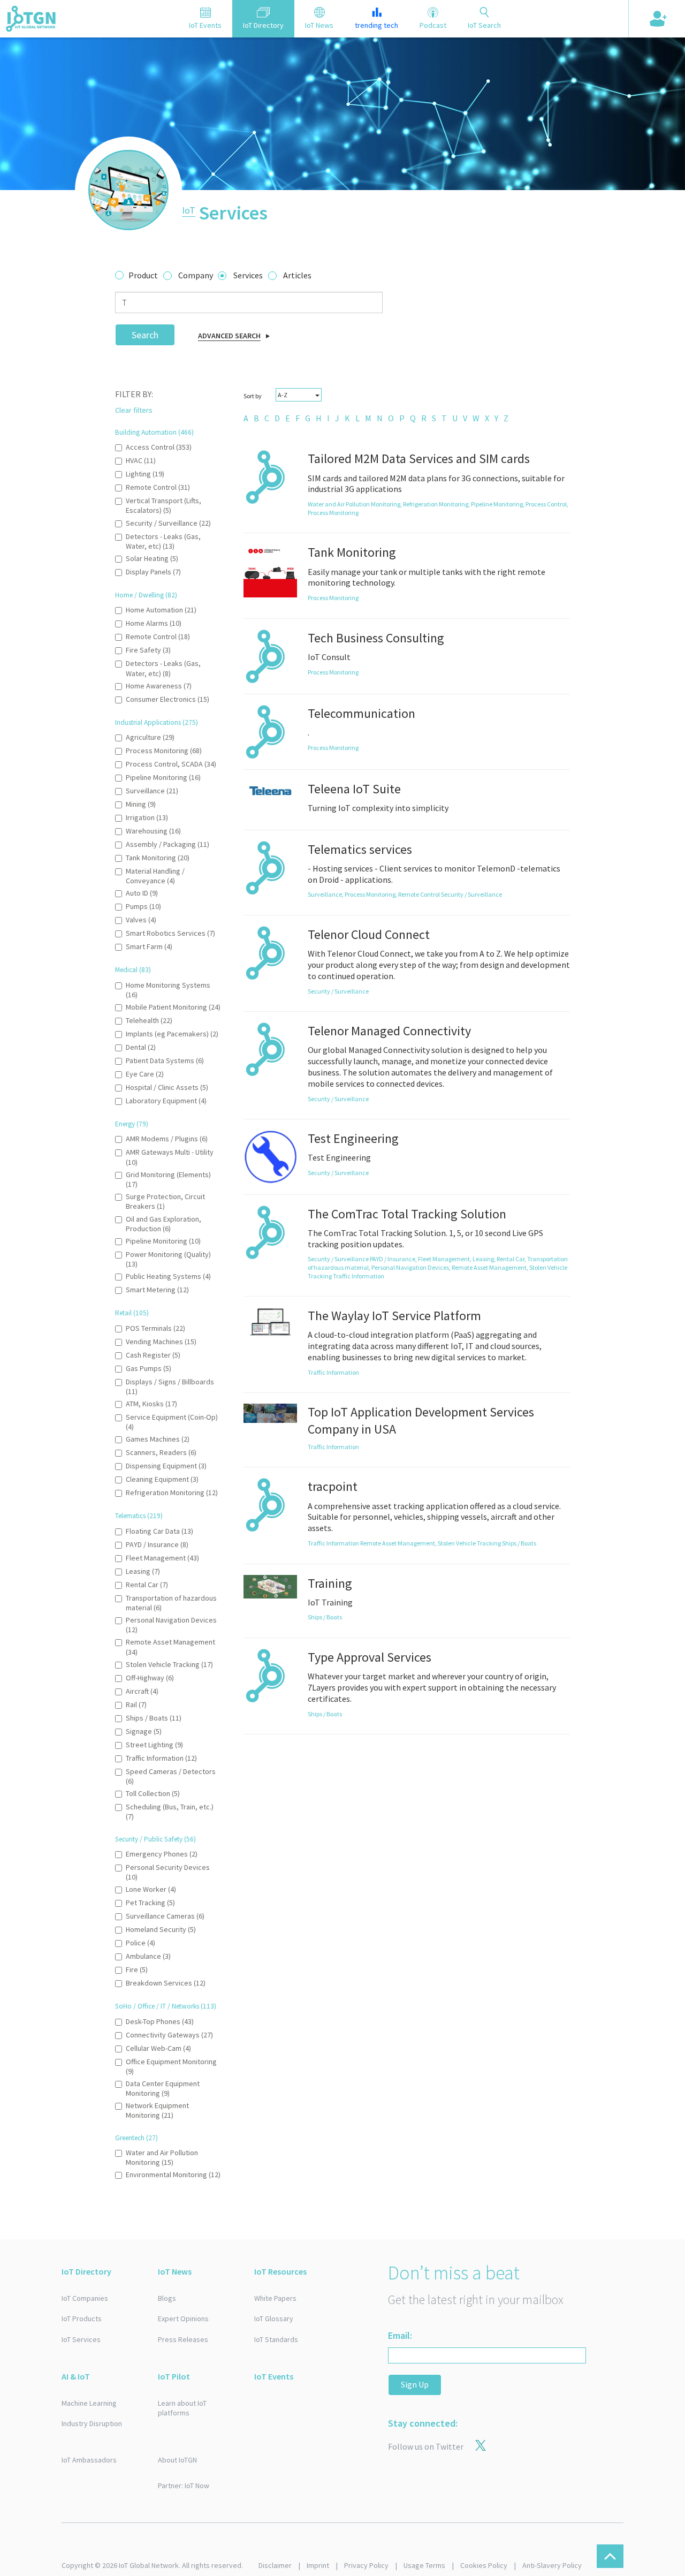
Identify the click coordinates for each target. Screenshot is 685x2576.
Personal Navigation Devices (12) (171, 1625)
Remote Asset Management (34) (170, 1647)
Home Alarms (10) (154, 623)
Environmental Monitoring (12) (173, 2175)
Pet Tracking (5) (150, 1903)
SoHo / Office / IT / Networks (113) (166, 2006)
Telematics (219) (139, 1516)
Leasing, (485, 1259)
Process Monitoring (333, 513)
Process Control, (547, 504)
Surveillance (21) (152, 791)
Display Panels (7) (153, 572)
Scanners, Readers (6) (161, 1452)
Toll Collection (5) (153, 1793)
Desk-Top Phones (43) (160, 2021)
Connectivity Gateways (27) (169, 2035)
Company (196, 275)
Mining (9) (141, 804)
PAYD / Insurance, (394, 1259)
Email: (400, 2335)
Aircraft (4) (142, 1691)
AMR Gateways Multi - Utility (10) (170, 1157)
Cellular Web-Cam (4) (158, 2048)
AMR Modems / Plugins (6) (167, 1139)
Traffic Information (359, 1276)
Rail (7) (136, 1704)
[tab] (205, 19)
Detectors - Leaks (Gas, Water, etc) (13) (163, 541)
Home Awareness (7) (159, 686)
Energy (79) (132, 1124)
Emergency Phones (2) (162, 1854)
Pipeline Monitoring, (498, 504)
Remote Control (420, 894)
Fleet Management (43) (162, 1558)
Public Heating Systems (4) (168, 1276)
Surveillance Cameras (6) (165, 1916)
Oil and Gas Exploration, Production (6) (163, 1224)
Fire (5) (137, 1969)
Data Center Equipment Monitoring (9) (163, 2088)
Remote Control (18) (158, 637)
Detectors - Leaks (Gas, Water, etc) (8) (163, 668)
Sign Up (415, 2384)
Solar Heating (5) (152, 558)
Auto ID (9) (142, 893)
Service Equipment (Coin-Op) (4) (172, 1422)
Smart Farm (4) (149, 946)
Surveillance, (326, 894)
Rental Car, (512, 1259)
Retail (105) (132, 1313)
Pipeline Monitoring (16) (163, 777)
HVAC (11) (141, 460)
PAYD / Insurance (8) (157, 1544)
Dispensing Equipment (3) (166, 1466)
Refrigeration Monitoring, (437, 504)
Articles (297, 275)
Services (248, 275)
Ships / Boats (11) (154, 1718)
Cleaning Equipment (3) (162, 1479)
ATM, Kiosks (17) (151, 1404)
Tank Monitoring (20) (158, 858)
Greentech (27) (136, 2138)
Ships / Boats (519, 1543)
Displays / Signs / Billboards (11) (170, 1387)
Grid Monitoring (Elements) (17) (168, 1179)
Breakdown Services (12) (166, 1983)
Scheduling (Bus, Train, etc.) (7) (170, 1812)
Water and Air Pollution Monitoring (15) (162, 2157)
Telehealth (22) (149, 1020)
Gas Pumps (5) (149, 1368)
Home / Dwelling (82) (146, 595)
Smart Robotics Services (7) (170, 933)
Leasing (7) (143, 1571)
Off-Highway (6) (150, 1678)
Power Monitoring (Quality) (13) (168, 1259)
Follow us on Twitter (426, 2446)
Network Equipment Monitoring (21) (157, 2110)
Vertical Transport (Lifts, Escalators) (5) (163, 505)
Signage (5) (144, 1731)
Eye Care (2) (145, 1074)
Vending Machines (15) (161, 1342)
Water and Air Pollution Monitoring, (355, 504)
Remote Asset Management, (490, 1267)
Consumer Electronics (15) (168, 699)
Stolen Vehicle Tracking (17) (169, 1664)
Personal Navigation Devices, (412, 1267)
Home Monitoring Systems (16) (168, 990)
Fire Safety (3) (148, 650)
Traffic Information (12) (161, 1758)
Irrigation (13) (147, 817)
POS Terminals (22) (155, 1328)
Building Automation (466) (154, 432)
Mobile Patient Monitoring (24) (173, 1007)
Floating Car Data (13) (159, 1531)
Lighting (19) (145, 474)
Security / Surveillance (471, 894)
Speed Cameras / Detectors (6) (171, 1776)
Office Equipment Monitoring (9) (171, 2066)
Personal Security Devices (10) (168, 1872)
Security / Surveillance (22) (168, 523)
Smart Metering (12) (157, 1290)
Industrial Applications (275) (157, 722)
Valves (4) (141, 920)
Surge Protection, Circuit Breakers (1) (165, 1201)
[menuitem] (246, 418)
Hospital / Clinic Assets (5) (167, 1087)
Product (143, 275)
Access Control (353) (159, 447)
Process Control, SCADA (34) (171, 764)
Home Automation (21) (161, 610)
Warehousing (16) (153, 831)
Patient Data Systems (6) (165, 1060)
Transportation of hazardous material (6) (171, 1603)
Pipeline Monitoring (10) (163, 1241)
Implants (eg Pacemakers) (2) (172, 1034)
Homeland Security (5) (161, 1929)
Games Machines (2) (158, 1439)
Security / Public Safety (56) (155, 1839)
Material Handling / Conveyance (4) (155, 876)
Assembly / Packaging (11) (168, 844)
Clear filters (134, 410)
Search (145, 335)
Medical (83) (133, 970)
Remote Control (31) (158, 487)
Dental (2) (141, 1047)
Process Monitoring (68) (164, 751)
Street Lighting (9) (154, 1745)
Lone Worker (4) (151, 1889)
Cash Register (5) (153, 1355)
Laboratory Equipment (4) (166, 1101)
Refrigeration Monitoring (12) (172, 1492)
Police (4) (140, 1943)
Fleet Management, (445, 1259)
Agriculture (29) (150, 737)
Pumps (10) (143, 906)
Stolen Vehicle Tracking (470, 1543)
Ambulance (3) (148, 1956)
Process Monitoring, (371, 894)
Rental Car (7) (147, 1585)
